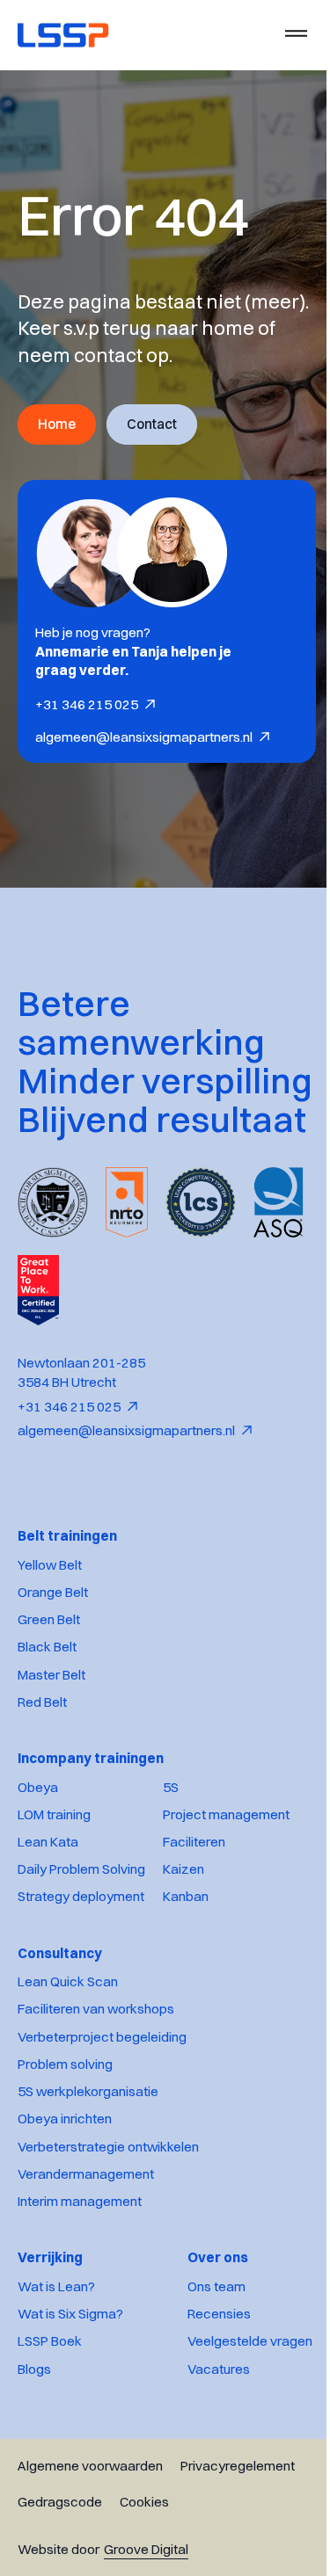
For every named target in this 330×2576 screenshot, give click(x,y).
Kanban (186, 1974)
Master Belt (51, 1752)
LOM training (54, 1892)
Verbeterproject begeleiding (102, 2114)
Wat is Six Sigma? (70, 2391)
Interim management (80, 2278)
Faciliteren (194, 1919)
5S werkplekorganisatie (88, 2169)
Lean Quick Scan (68, 2059)
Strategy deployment (81, 1974)
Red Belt (42, 1779)
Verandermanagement (86, 2251)
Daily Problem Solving (81, 1946)
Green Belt (49, 1697)
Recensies (206, 2391)
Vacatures (205, 2446)
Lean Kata (48, 1919)
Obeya (38, 1865)
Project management (226, 1892)
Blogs (34, 2446)
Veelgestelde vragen (237, 2418)
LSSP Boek (50, 2418)
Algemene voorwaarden (90, 2543)
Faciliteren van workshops (96, 2086)
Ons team (203, 2364)
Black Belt (47, 1724)
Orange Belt (53, 1669)
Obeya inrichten (65, 2196)
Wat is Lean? (56, 2364)
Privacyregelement (238, 2543)
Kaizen (183, 1946)
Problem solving (65, 2141)
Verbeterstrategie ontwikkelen (108, 2224)
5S (171, 1865)
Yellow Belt (50, 1642)
